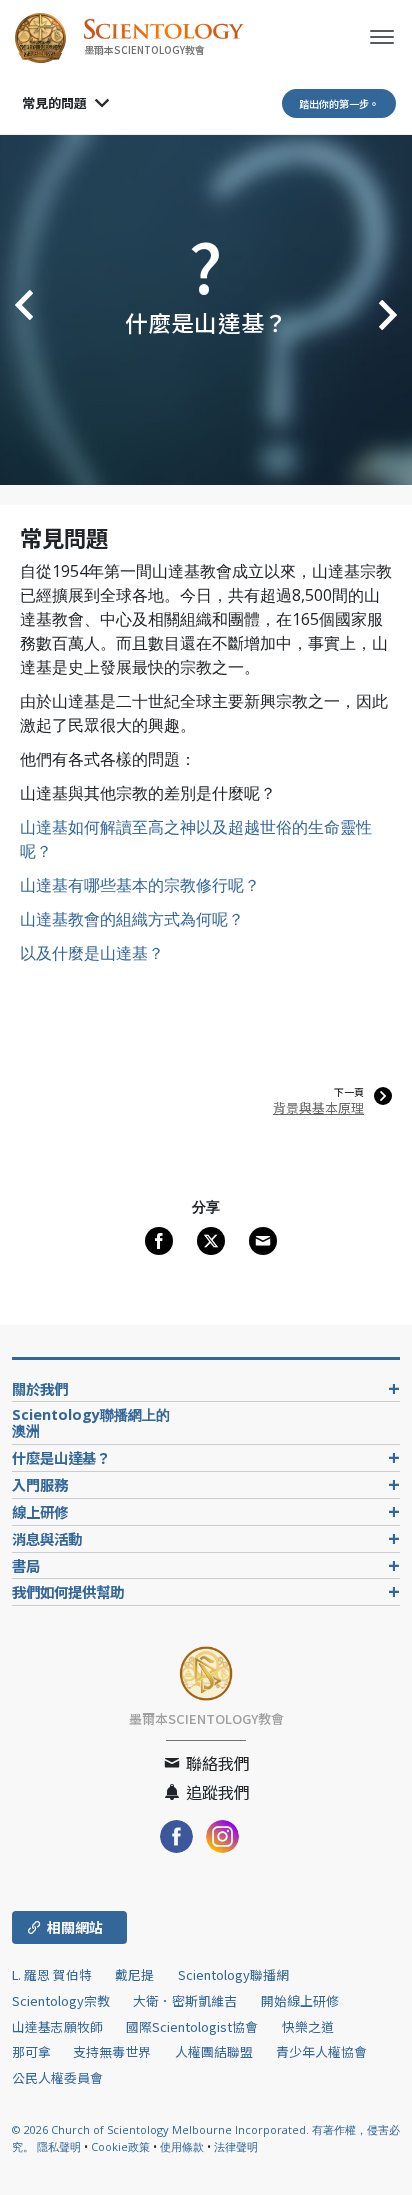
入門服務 (40, 1484)
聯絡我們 (216, 1763)
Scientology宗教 (61, 2000)
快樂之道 (308, 2026)
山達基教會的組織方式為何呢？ (132, 919)
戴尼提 (134, 1974)
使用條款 (182, 2146)
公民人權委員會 (57, 2077)
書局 (26, 1565)
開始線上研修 (300, 2000)
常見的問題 (54, 102)
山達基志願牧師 (57, 2026)
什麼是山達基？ (61, 1457)
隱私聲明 (59, 2146)
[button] (20, 310)
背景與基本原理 (318, 1107)
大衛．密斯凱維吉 (185, 2000)
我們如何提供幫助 (68, 1591)
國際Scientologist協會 (192, 2026)
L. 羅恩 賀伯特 (52, 1974)
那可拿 (33, 2051)
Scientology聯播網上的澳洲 (91, 1422)
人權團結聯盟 (214, 2051)
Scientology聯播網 (233, 1974)
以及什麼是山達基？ (92, 953)
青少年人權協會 (321, 2051)
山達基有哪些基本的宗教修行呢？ (140, 885)
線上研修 (40, 1511)
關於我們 (40, 1388)
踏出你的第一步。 (339, 103)
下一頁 (349, 1092)
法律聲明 (236, 2146)
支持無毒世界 (112, 2051)
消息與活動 (47, 1538)
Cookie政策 (120, 2146)
